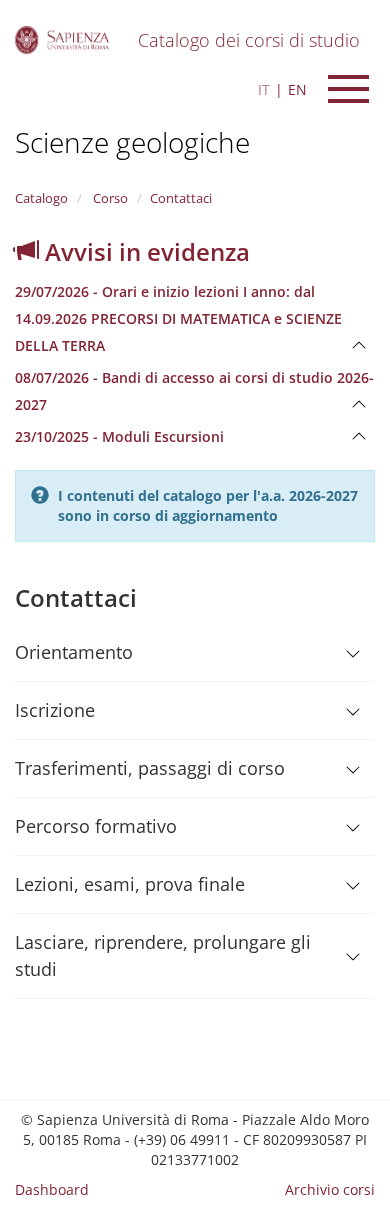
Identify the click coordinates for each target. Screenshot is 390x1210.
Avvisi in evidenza (144, 251)
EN (297, 89)
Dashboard (52, 1189)
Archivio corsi (330, 1189)
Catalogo (41, 198)
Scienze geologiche (132, 142)
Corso (109, 198)
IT (264, 89)
